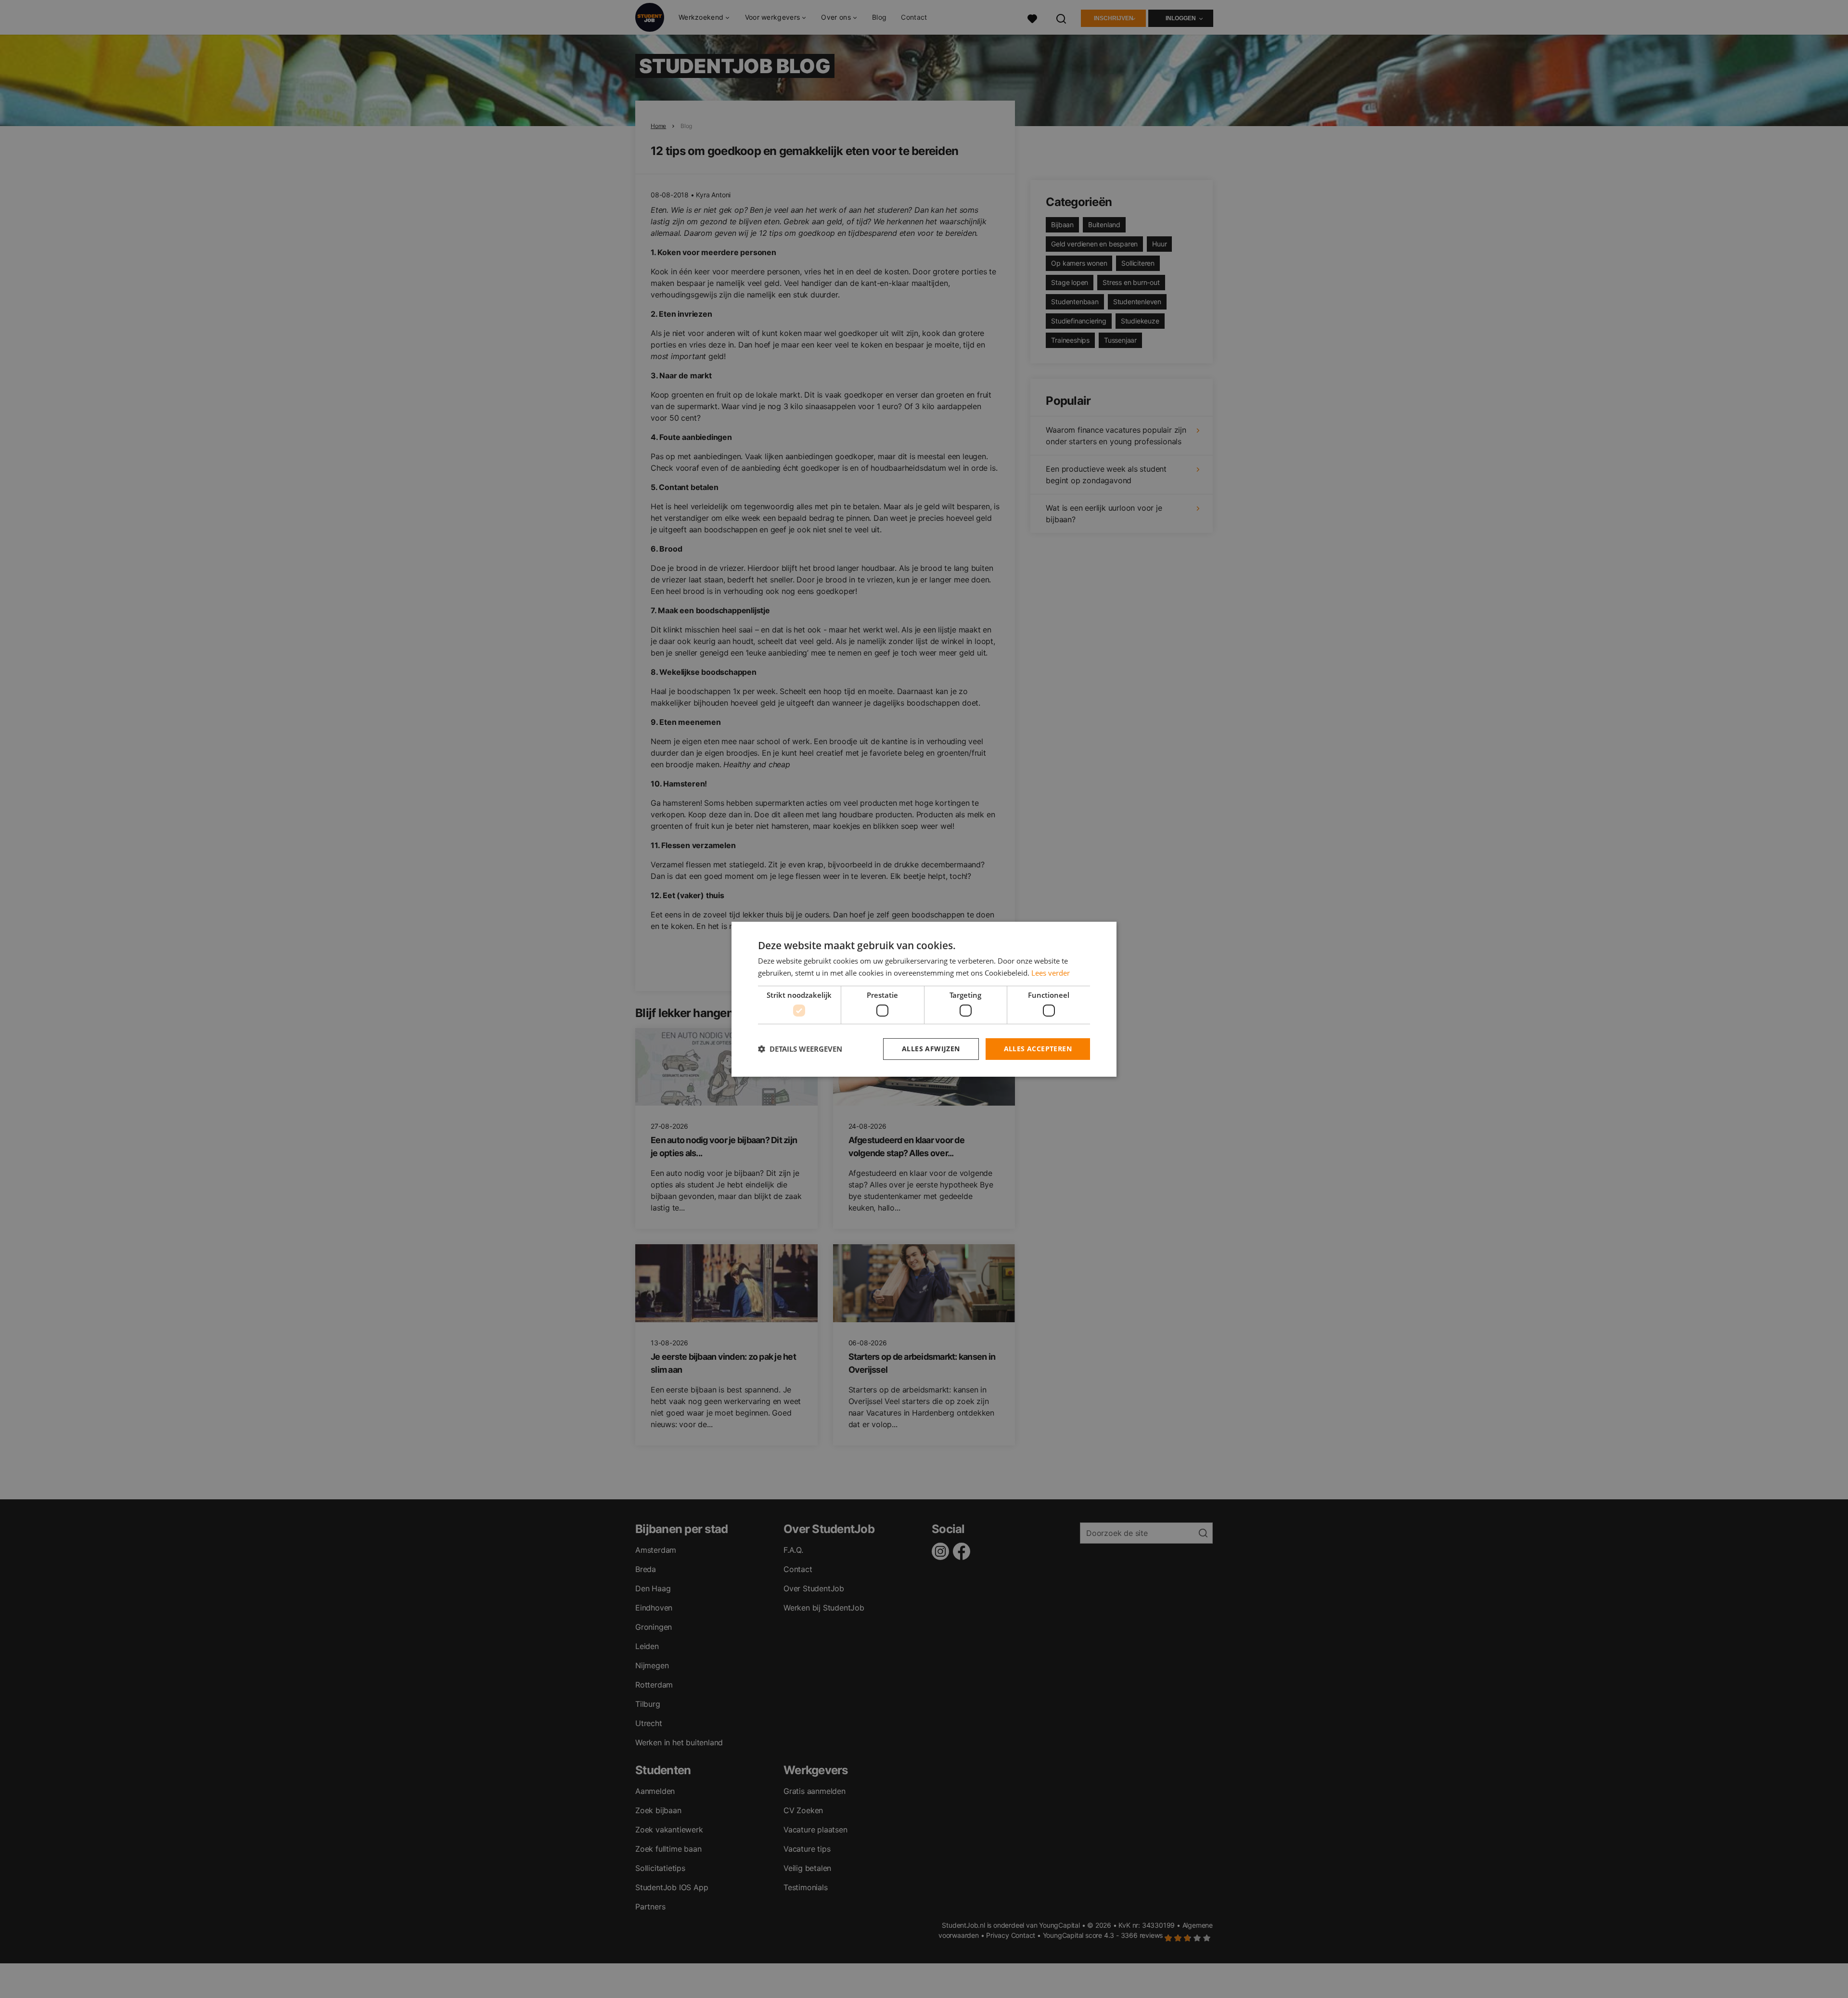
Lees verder (1051, 973)
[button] (800, 1049)
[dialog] (924, 999)
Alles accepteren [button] (1038, 1049)
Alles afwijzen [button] (931, 1049)
